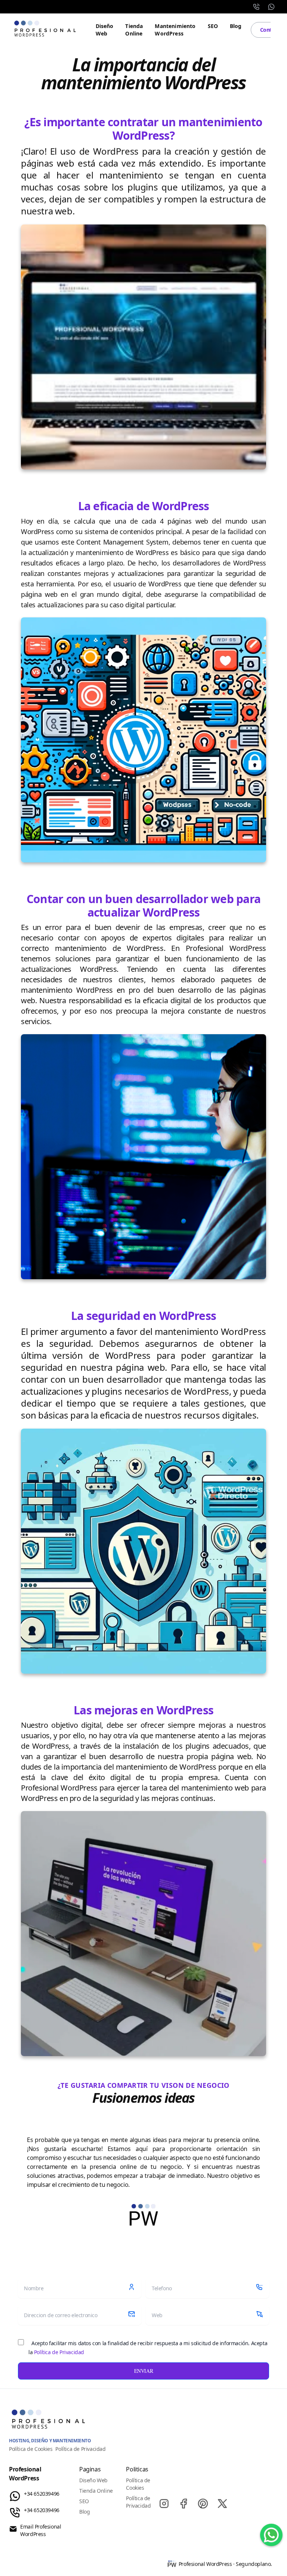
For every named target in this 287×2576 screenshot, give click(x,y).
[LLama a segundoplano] (256, 7)
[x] (222, 2504)
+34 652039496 (42, 2494)
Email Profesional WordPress (41, 2530)
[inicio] (46, 30)
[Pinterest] (203, 2504)
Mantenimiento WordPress (175, 30)
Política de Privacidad (59, 2352)
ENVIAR (144, 2371)
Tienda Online (134, 30)
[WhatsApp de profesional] (271, 7)
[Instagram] (164, 2504)
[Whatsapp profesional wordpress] (271, 2535)
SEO (213, 26)
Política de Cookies (31, 2449)
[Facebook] (183, 2504)
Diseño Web (105, 30)
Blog (236, 26)
